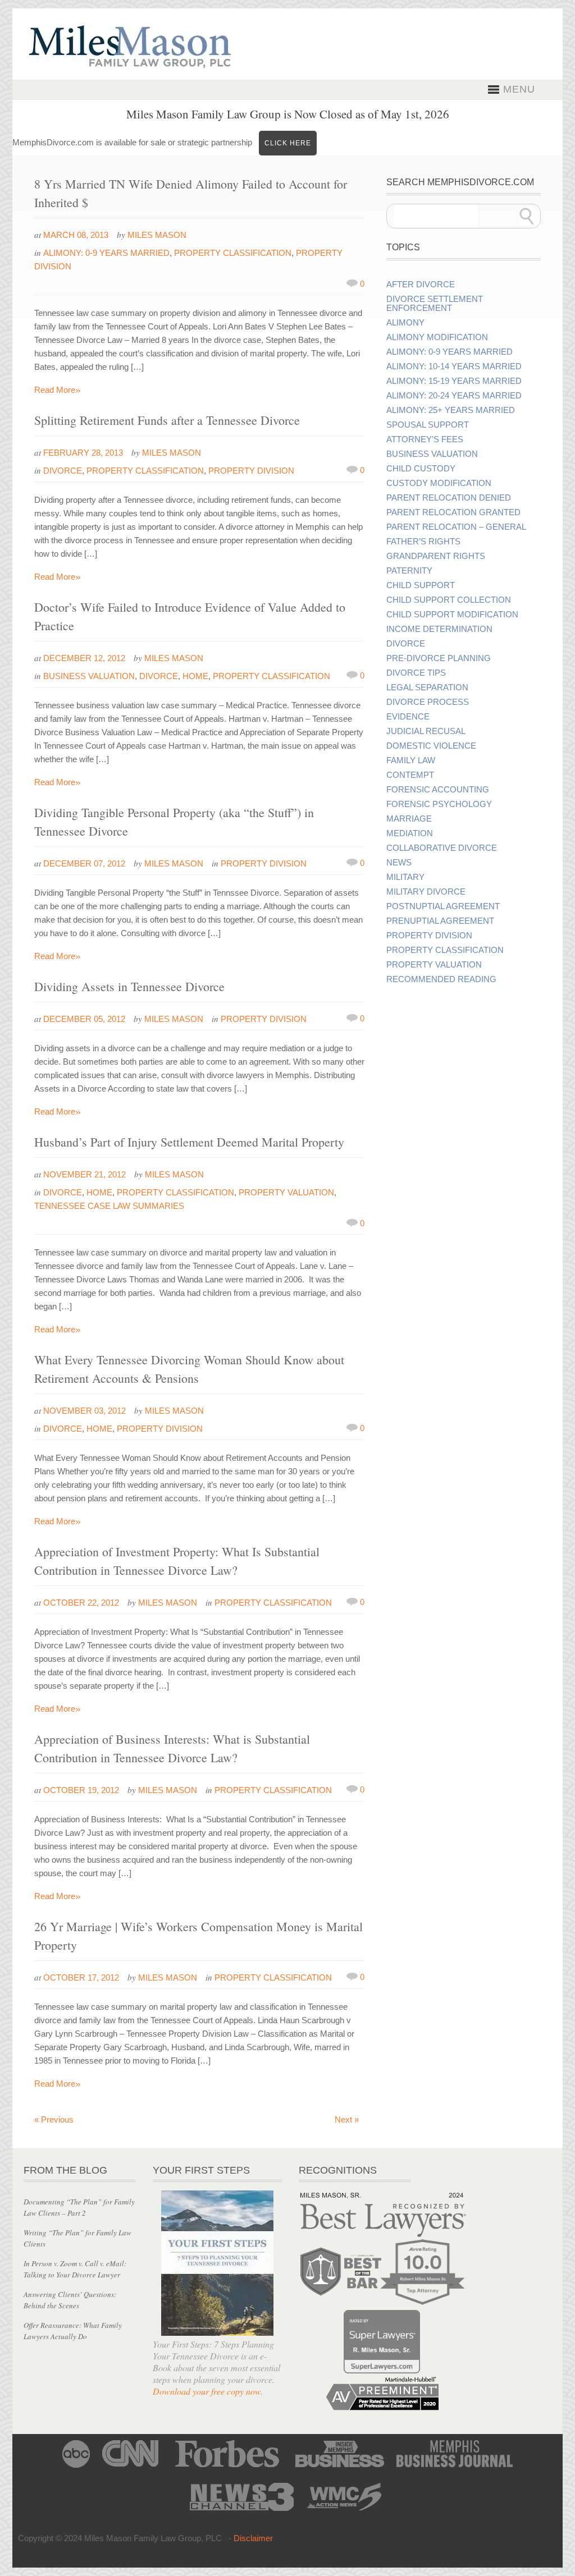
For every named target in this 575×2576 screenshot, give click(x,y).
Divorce (63, 471)
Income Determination (439, 629)
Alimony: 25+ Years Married (451, 410)
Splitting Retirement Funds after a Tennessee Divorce (167, 420)
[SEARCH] (527, 216)
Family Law (411, 760)
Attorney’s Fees (425, 439)
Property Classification (233, 253)
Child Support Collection (449, 600)
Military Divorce (426, 892)
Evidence (408, 717)
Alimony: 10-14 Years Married (454, 366)
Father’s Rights (423, 542)
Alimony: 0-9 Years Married (106, 253)
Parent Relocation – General (456, 527)
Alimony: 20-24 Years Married (454, 396)
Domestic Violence (431, 746)
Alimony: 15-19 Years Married (454, 381)
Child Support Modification (452, 615)
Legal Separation (427, 687)
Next (347, 2119)
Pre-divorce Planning (439, 658)
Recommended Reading (441, 979)
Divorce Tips (416, 673)
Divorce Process (428, 702)
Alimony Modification (437, 337)
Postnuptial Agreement (443, 906)
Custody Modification (439, 483)
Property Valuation (286, 1192)
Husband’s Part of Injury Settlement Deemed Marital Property (189, 1142)
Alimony (405, 323)
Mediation (410, 833)
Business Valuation (89, 676)
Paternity (409, 571)
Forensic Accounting (438, 790)
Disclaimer (253, 2538)
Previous (54, 2119)
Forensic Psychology (439, 804)
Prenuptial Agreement (440, 921)
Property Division (251, 471)
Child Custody (421, 469)
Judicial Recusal (426, 731)
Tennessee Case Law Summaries (109, 1206)
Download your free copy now (207, 2391)
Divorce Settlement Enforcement (435, 304)
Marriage (409, 819)
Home (195, 676)
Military (405, 877)
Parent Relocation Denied (449, 498)
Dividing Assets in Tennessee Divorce (129, 986)
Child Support (421, 585)
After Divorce (421, 285)
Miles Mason (157, 235)
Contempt (410, 775)
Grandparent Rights (436, 556)
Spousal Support (428, 425)
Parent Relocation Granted (453, 512)
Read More (58, 390)
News (399, 863)
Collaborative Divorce (442, 848)
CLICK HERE (288, 143)
